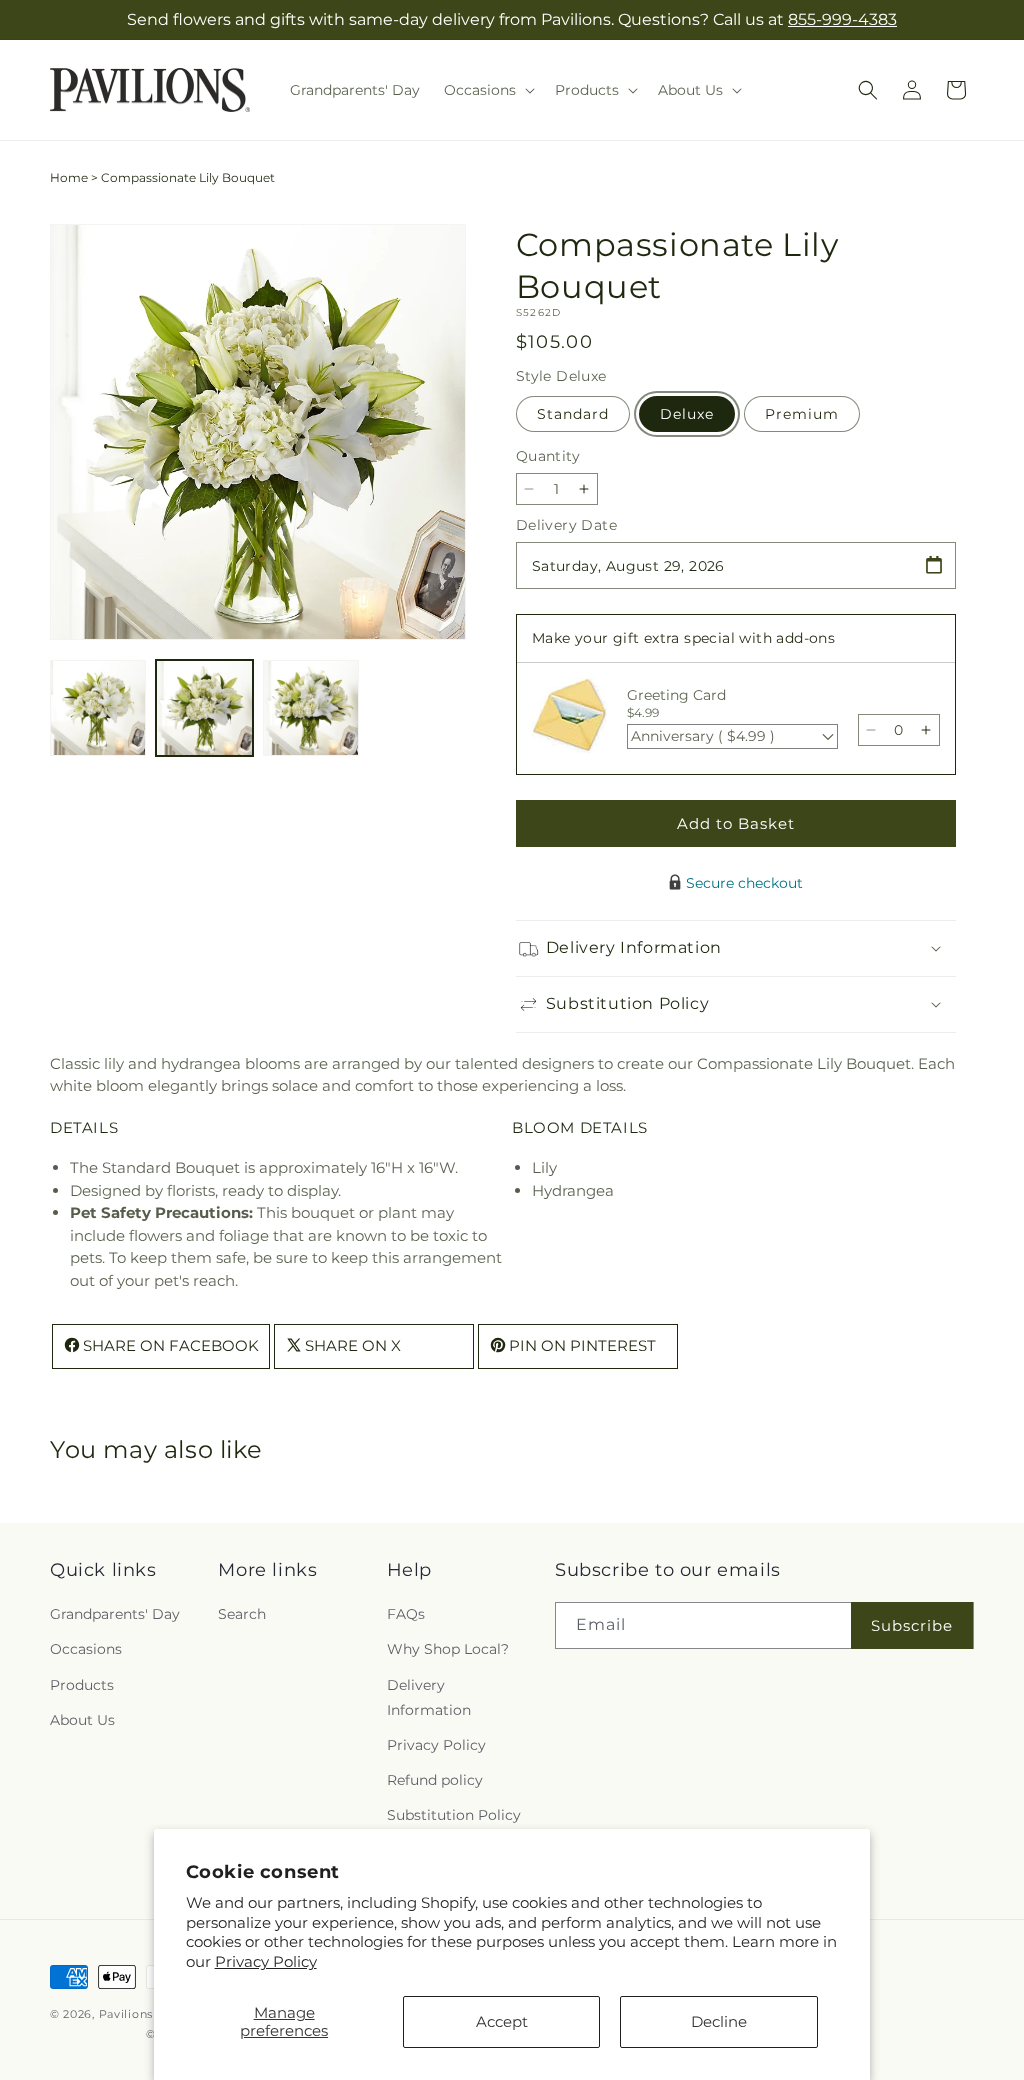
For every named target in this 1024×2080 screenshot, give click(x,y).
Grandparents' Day (115, 1614)
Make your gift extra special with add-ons (683, 638)
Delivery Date (566, 525)
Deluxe (687, 414)
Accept (502, 2021)
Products (82, 1685)
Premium (802, 414)
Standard (573, 414)
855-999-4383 (842, 19)
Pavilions (126, 2014)
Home (69, 177)
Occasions (86, 1649)
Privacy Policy (266, 1961)
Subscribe (912, 1625)
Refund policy (435, 1780)
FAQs (406, 1614)
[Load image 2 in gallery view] (204, 708)
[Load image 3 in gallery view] (311, 708)
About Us (82, 1720)
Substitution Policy (454, 1815)
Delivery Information (429, 1697)
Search (242, 1614)
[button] (487, 90)
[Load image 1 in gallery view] (98, 708)
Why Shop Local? (448, 1649)
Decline (719, 2021)
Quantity (548, 456)
